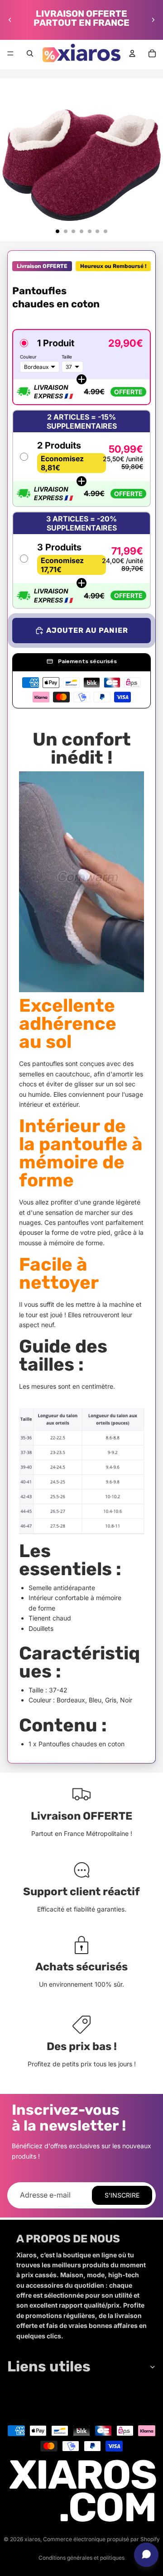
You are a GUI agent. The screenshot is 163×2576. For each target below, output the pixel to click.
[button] (81, 367)
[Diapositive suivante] (153, 20)
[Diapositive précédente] (10, 20)
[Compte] (132, 53)
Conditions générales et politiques (81, 2558)
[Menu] (10, 53)
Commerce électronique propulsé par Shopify (101, 2539)
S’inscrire (122, 2195)
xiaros (32, 2539)
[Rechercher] (30, 53)
